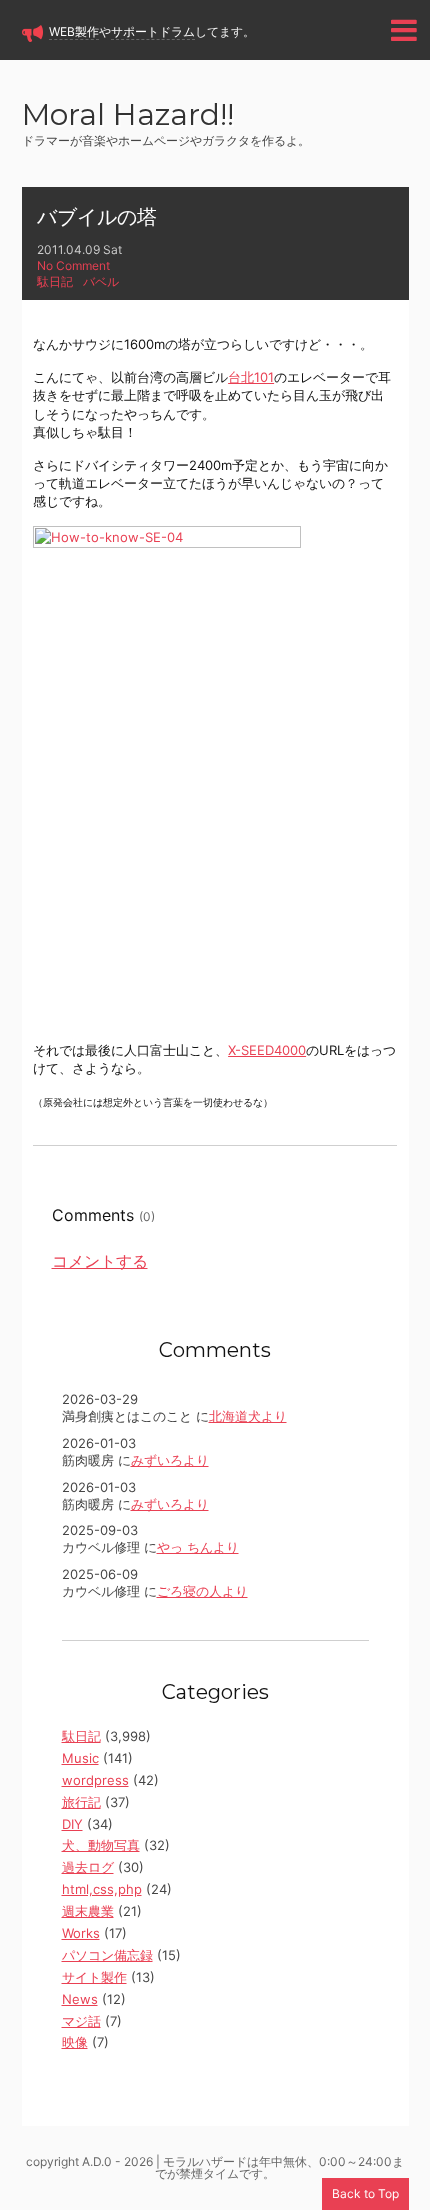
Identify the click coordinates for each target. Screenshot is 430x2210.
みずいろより (170, 1460)
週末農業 (88, 1911)
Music (80, 1758)
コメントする (100, 1261)
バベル (101, 281)
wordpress (95, 1780)
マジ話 (81, 2021)
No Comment (73, 265)
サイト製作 (94, 1977)
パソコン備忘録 (107, 1955)
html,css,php (102, 1889)
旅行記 (81, 1802)
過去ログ (88, 1867)
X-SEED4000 (267, 1050)
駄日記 (55, 281)
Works (81, 1933)
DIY (72, 1824)
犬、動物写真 (101, 1845)
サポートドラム (153, 31)
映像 (75, 2042)
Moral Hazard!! (128, 116)
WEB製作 (74, 31)
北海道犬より (248, 1416)
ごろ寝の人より (202, 1591)
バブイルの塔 (97, 217)
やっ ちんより (198, 1547)
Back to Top (365, 2193)
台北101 (251, 377)
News (80, 1999)
